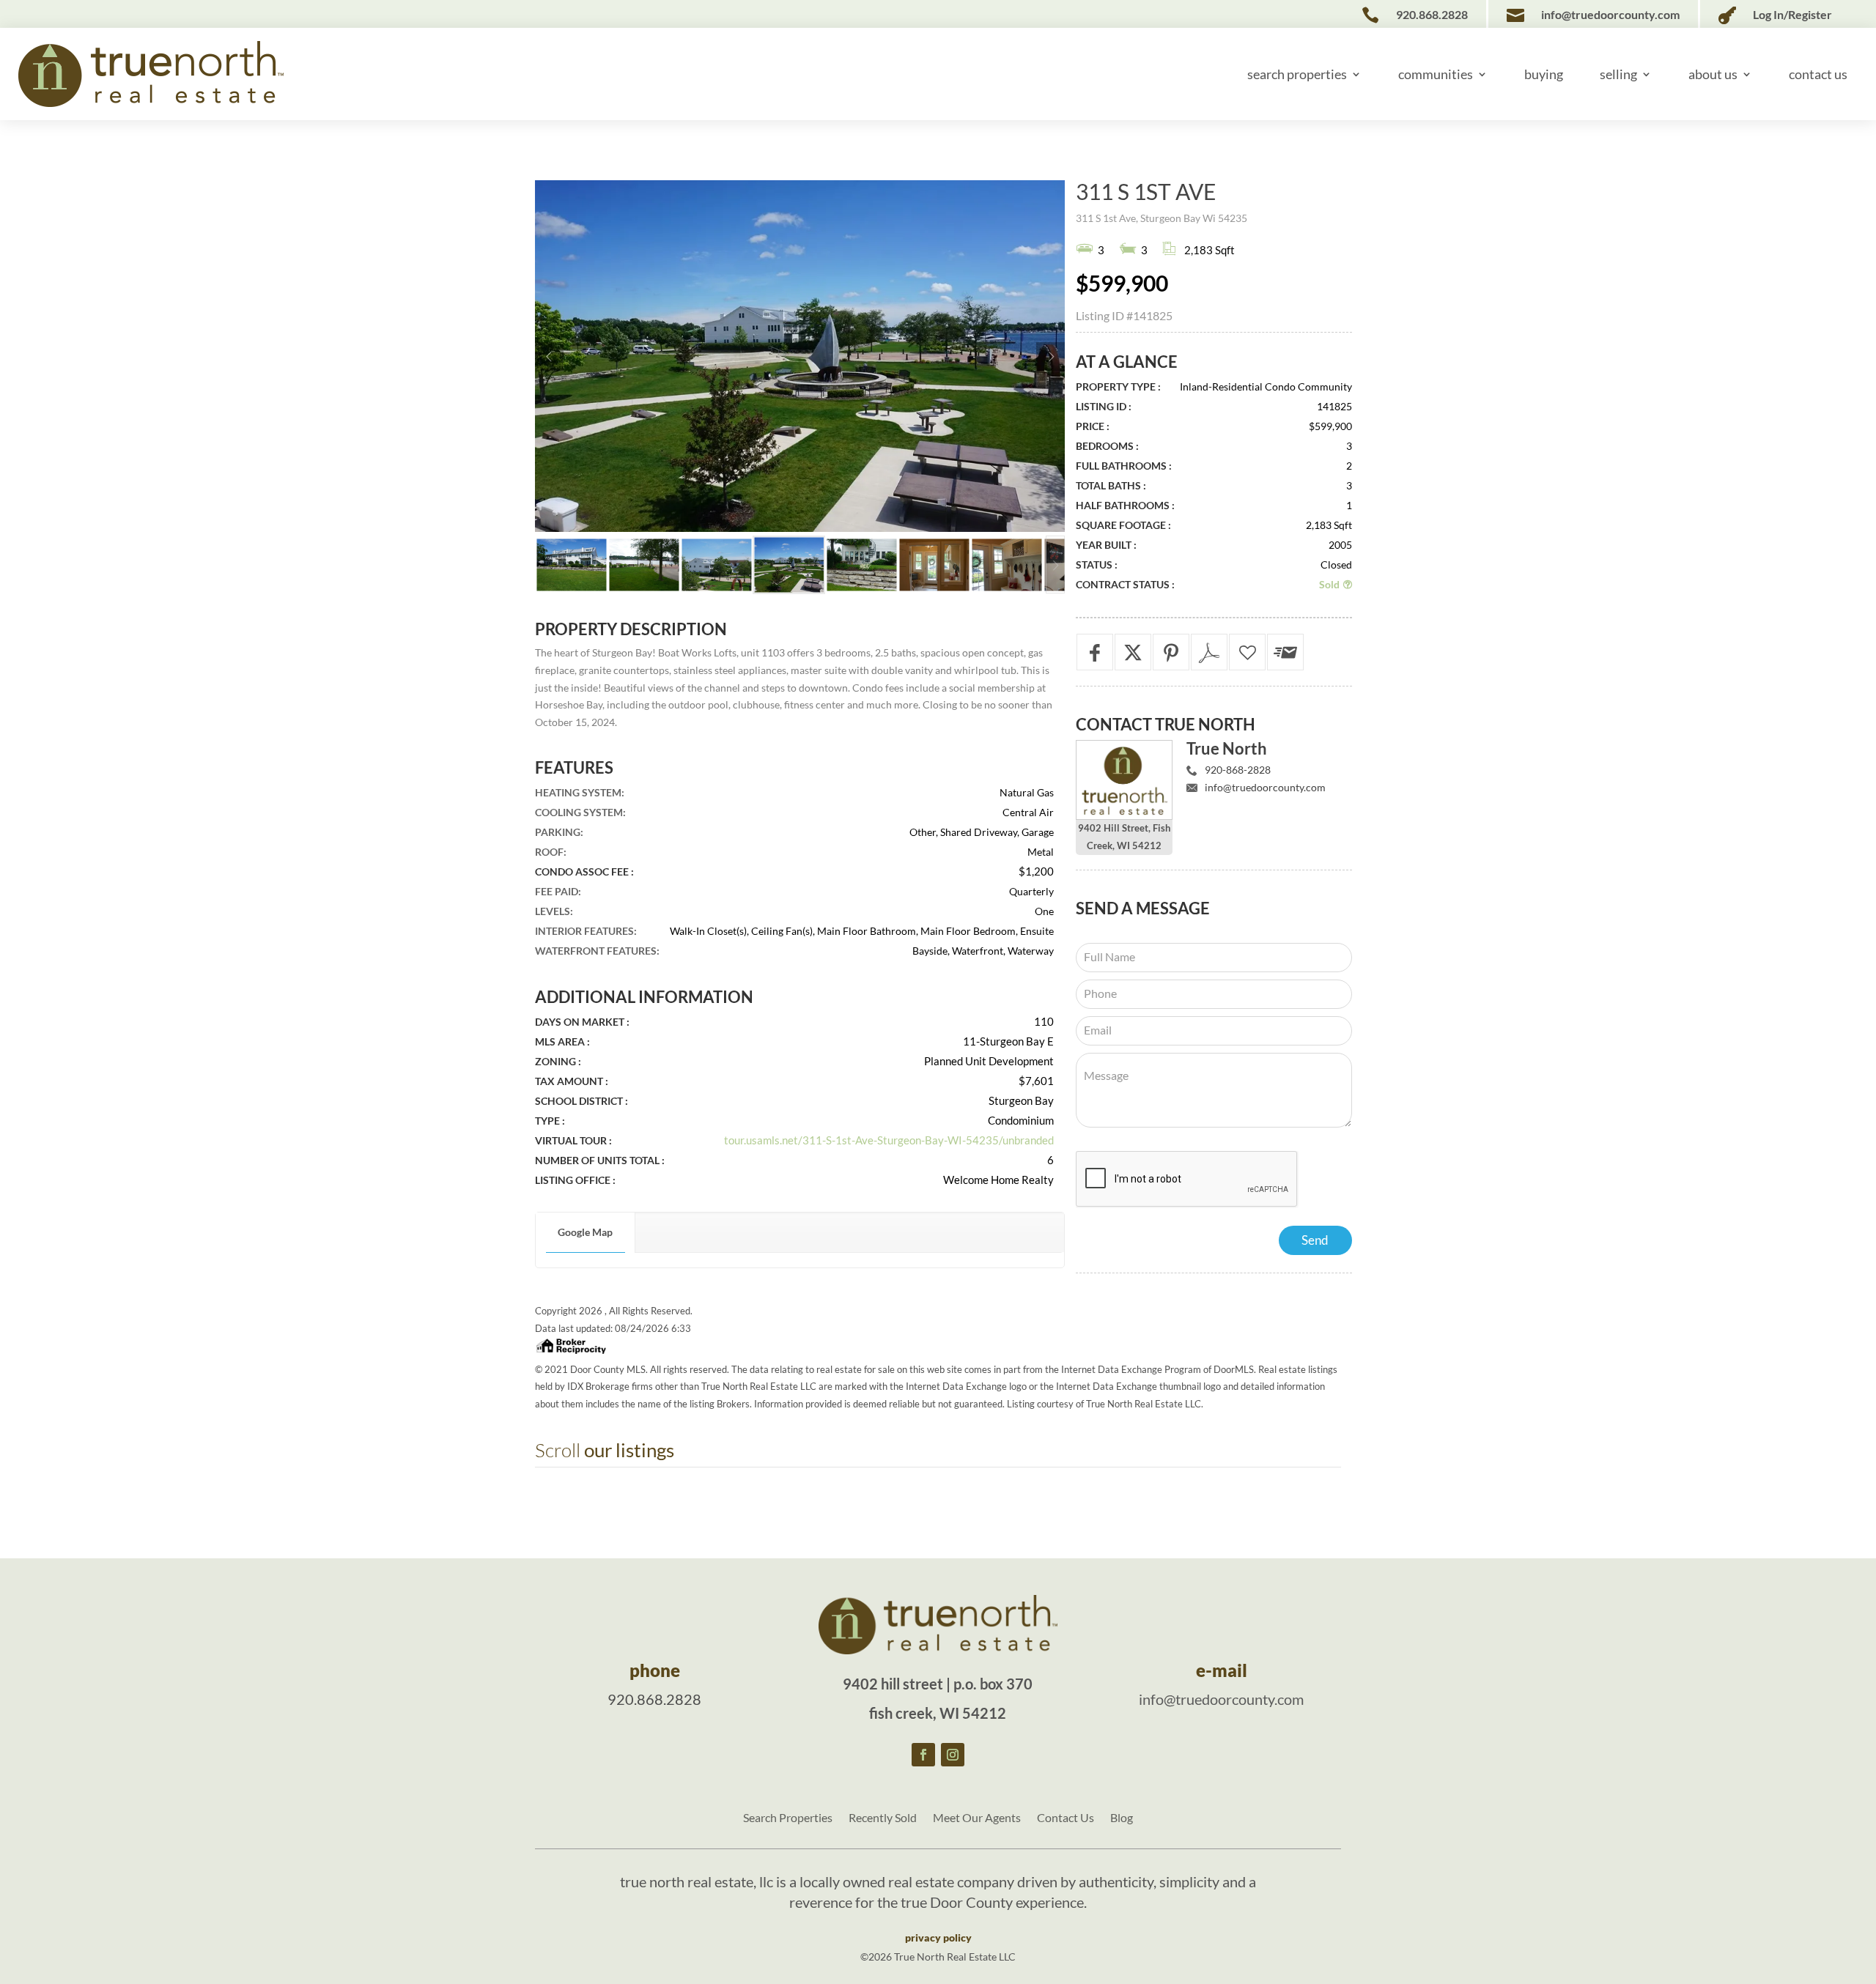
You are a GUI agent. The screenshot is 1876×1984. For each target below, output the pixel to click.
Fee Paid (557, 891)
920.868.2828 (654, 1699)
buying (1544, 74)
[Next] (1050, 356)
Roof (549, 852)
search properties (1297, 74)
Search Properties (788, 1818)
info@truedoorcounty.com (1265, 787)
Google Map (585, 1232)
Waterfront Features (596, 951)
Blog (1122, 1818)
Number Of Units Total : (600, 1160)
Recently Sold (883, 1818)
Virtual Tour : (573, 1140)
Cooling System (579, 812)
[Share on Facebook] (1095, 652)
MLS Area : (562, 1041)
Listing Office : (575, 1180)
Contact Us (1066, 1818)
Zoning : (558, 1061)
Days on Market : (582, 1022)
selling (1618, 74)
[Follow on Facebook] (923, 1755)
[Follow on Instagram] (953, 1755)
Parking (558, 832)
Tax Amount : (572, 1081)
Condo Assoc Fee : (584, 871)
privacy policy (938, 1937)
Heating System (578, 792)
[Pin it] (1171, 652)
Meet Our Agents (977, 1818)
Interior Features (584, 931)
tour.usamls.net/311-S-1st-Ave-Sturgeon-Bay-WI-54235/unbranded (889, 1140)
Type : (550, 1121)
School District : (581, 1101)
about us (1713, 74)
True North (1227, 748)
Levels (553, 911)
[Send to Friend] (1285, 652)
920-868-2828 (1238, 770)
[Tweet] (1133, 652)
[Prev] (549, 356)
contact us (1818, 74)
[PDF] (1209, 652)
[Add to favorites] (1247, 652)
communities (1436, 74)
